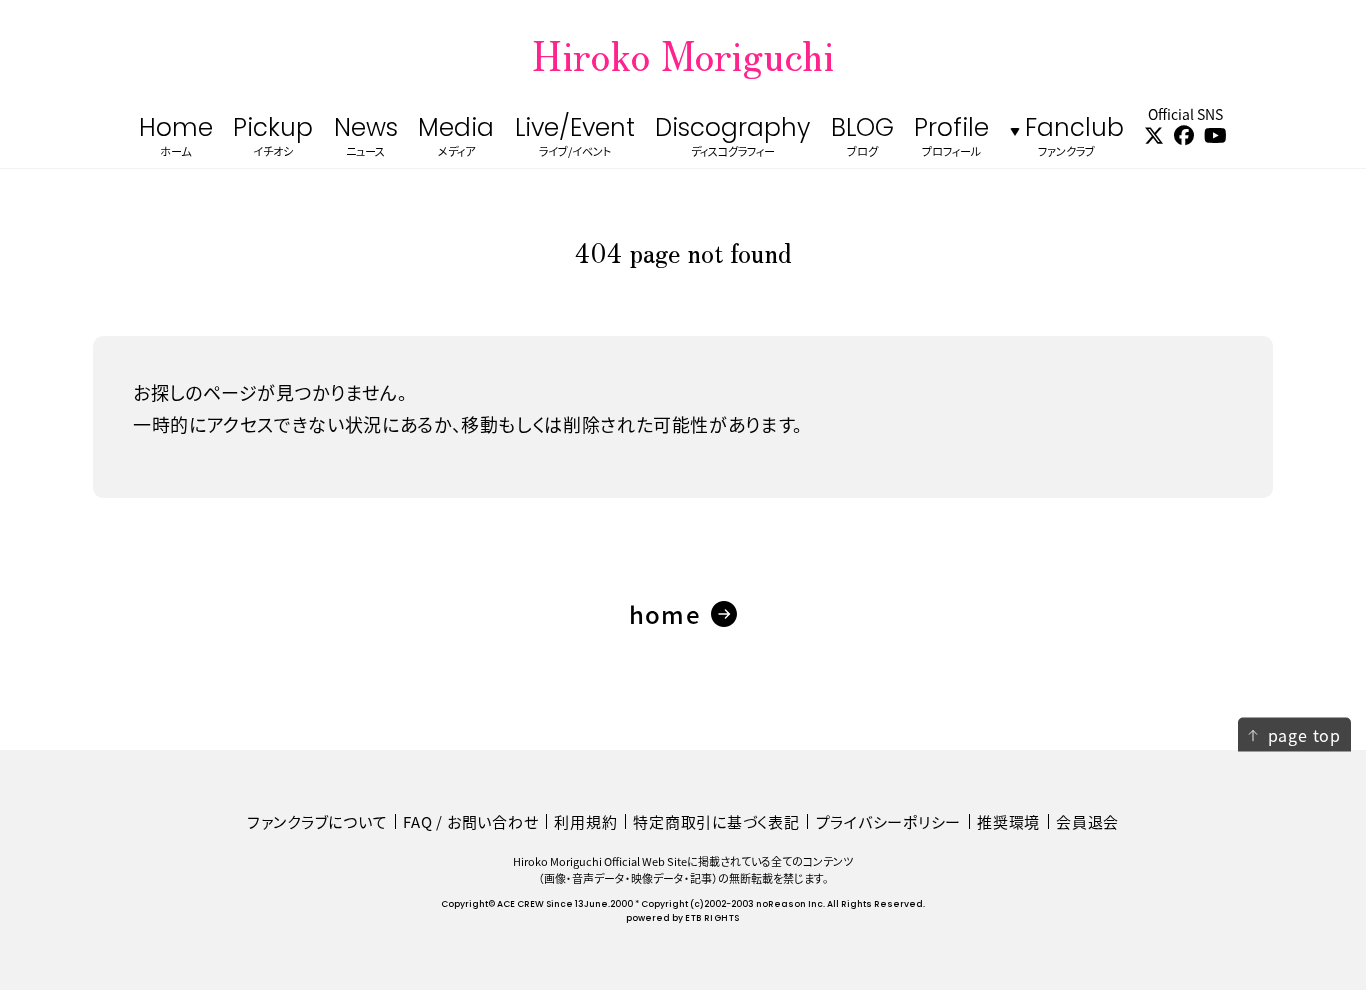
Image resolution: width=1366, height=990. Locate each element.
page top (1304, 734)
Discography (732, 138)
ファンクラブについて (317, 821)
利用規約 (585, 821)
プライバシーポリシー (889, 821)
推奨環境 (1008, 821)
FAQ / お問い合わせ (470, 821)
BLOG (862, 138)
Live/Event (575, 138)
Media (456, 138)
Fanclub (1074, 138)
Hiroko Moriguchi (683, 54)
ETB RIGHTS (712, 918)
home (665, 613)
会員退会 (1087, 821)
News (366, 138)
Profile (951, 138)
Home (176, 138)
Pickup (273, 138)
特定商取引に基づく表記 (716, 821)
